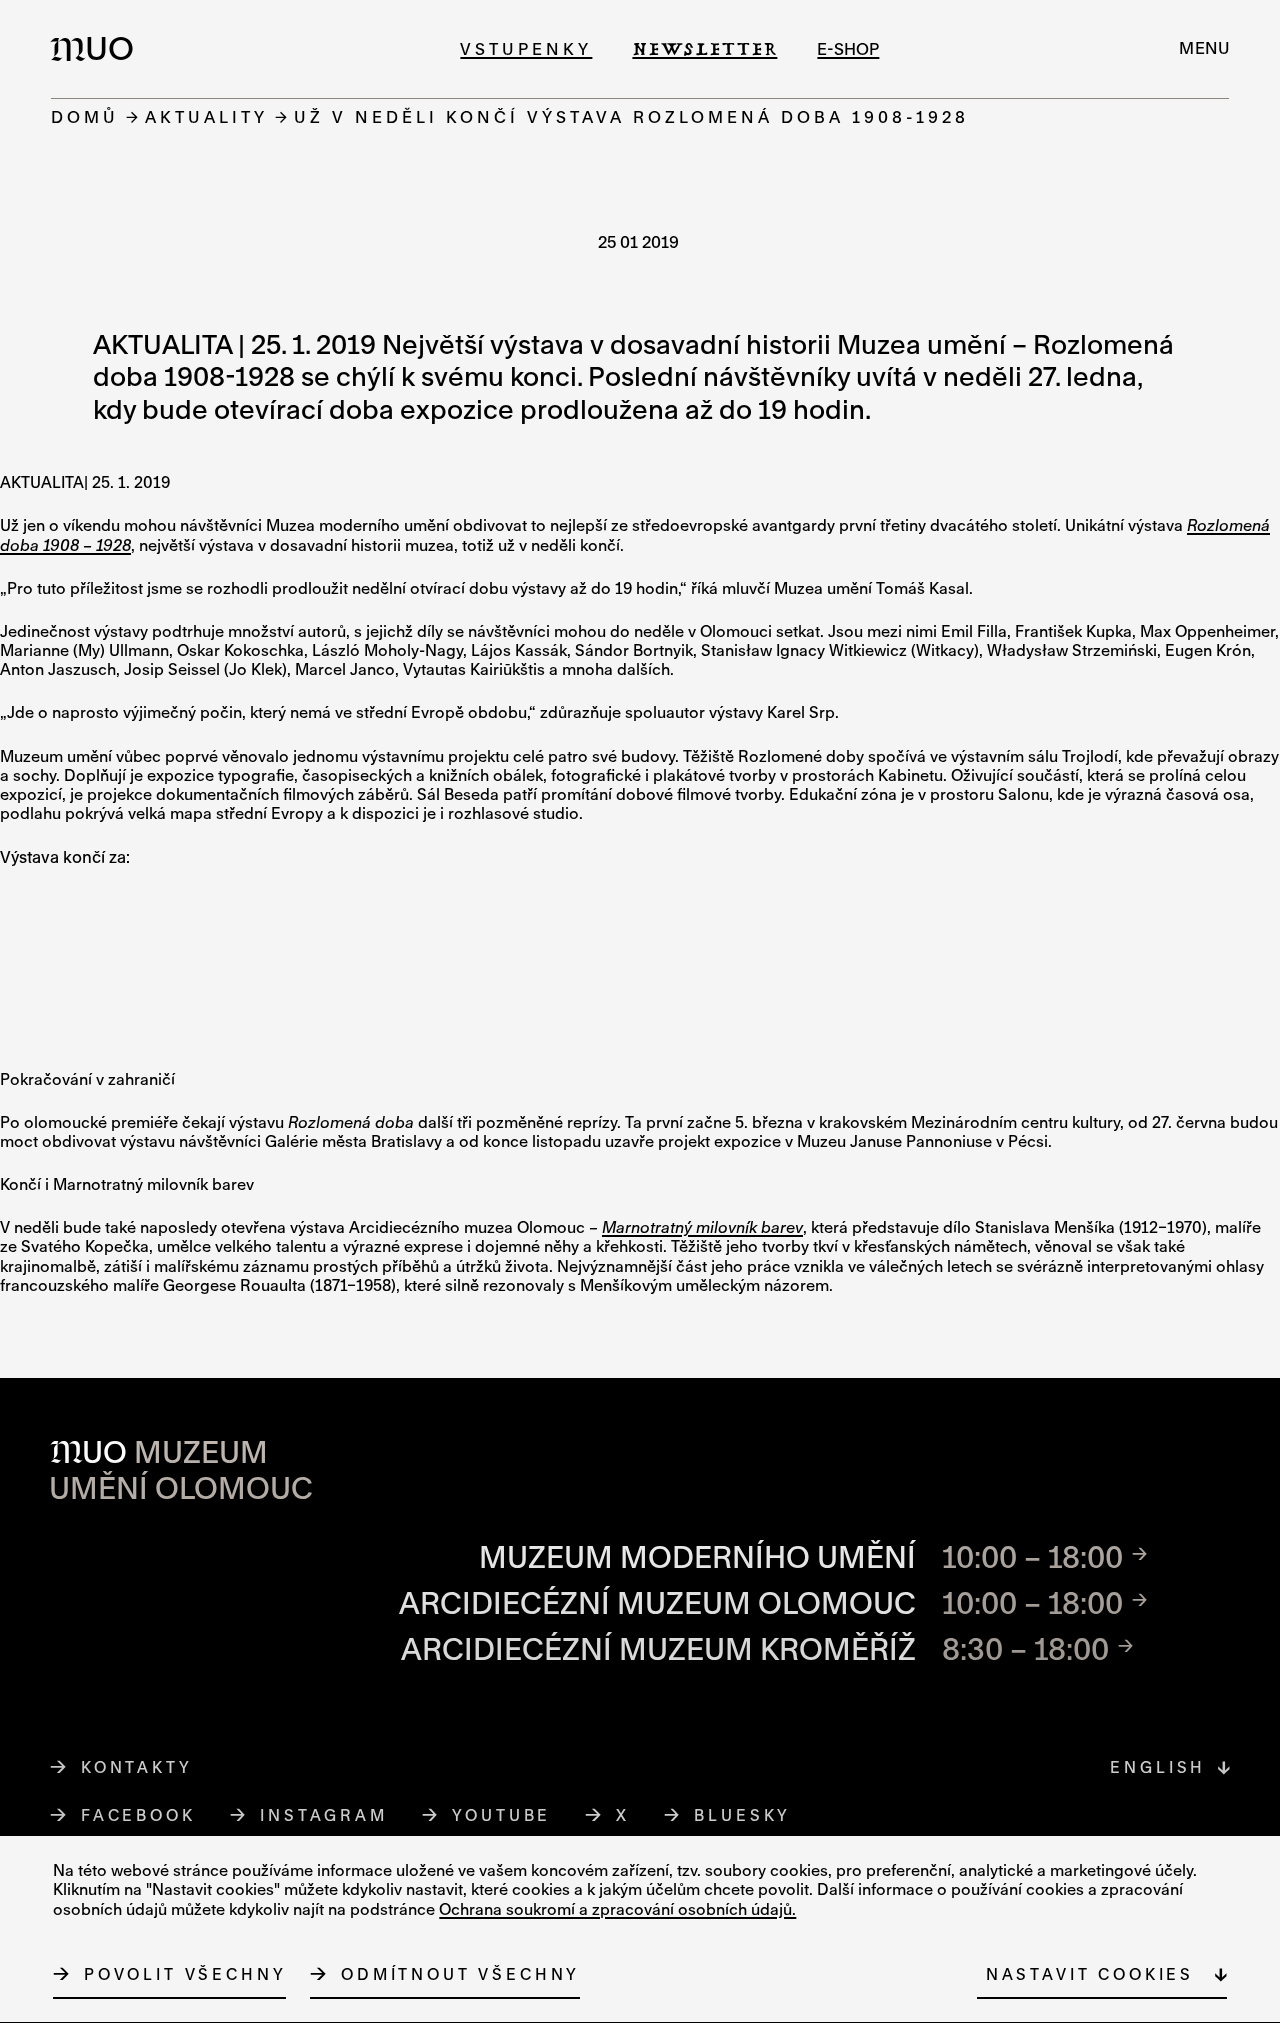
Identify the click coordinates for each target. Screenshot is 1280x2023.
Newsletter (704, 48)
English (1158, 1767)
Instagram (324, 1815)
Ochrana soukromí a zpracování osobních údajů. (617, 1909)
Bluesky (743, 1815)
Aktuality (206, 116)
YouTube (502, 1815)
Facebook (138, 1815)
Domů (85, 116)
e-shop (848, 48)
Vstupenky (526, 48)
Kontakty (137, 1767)
